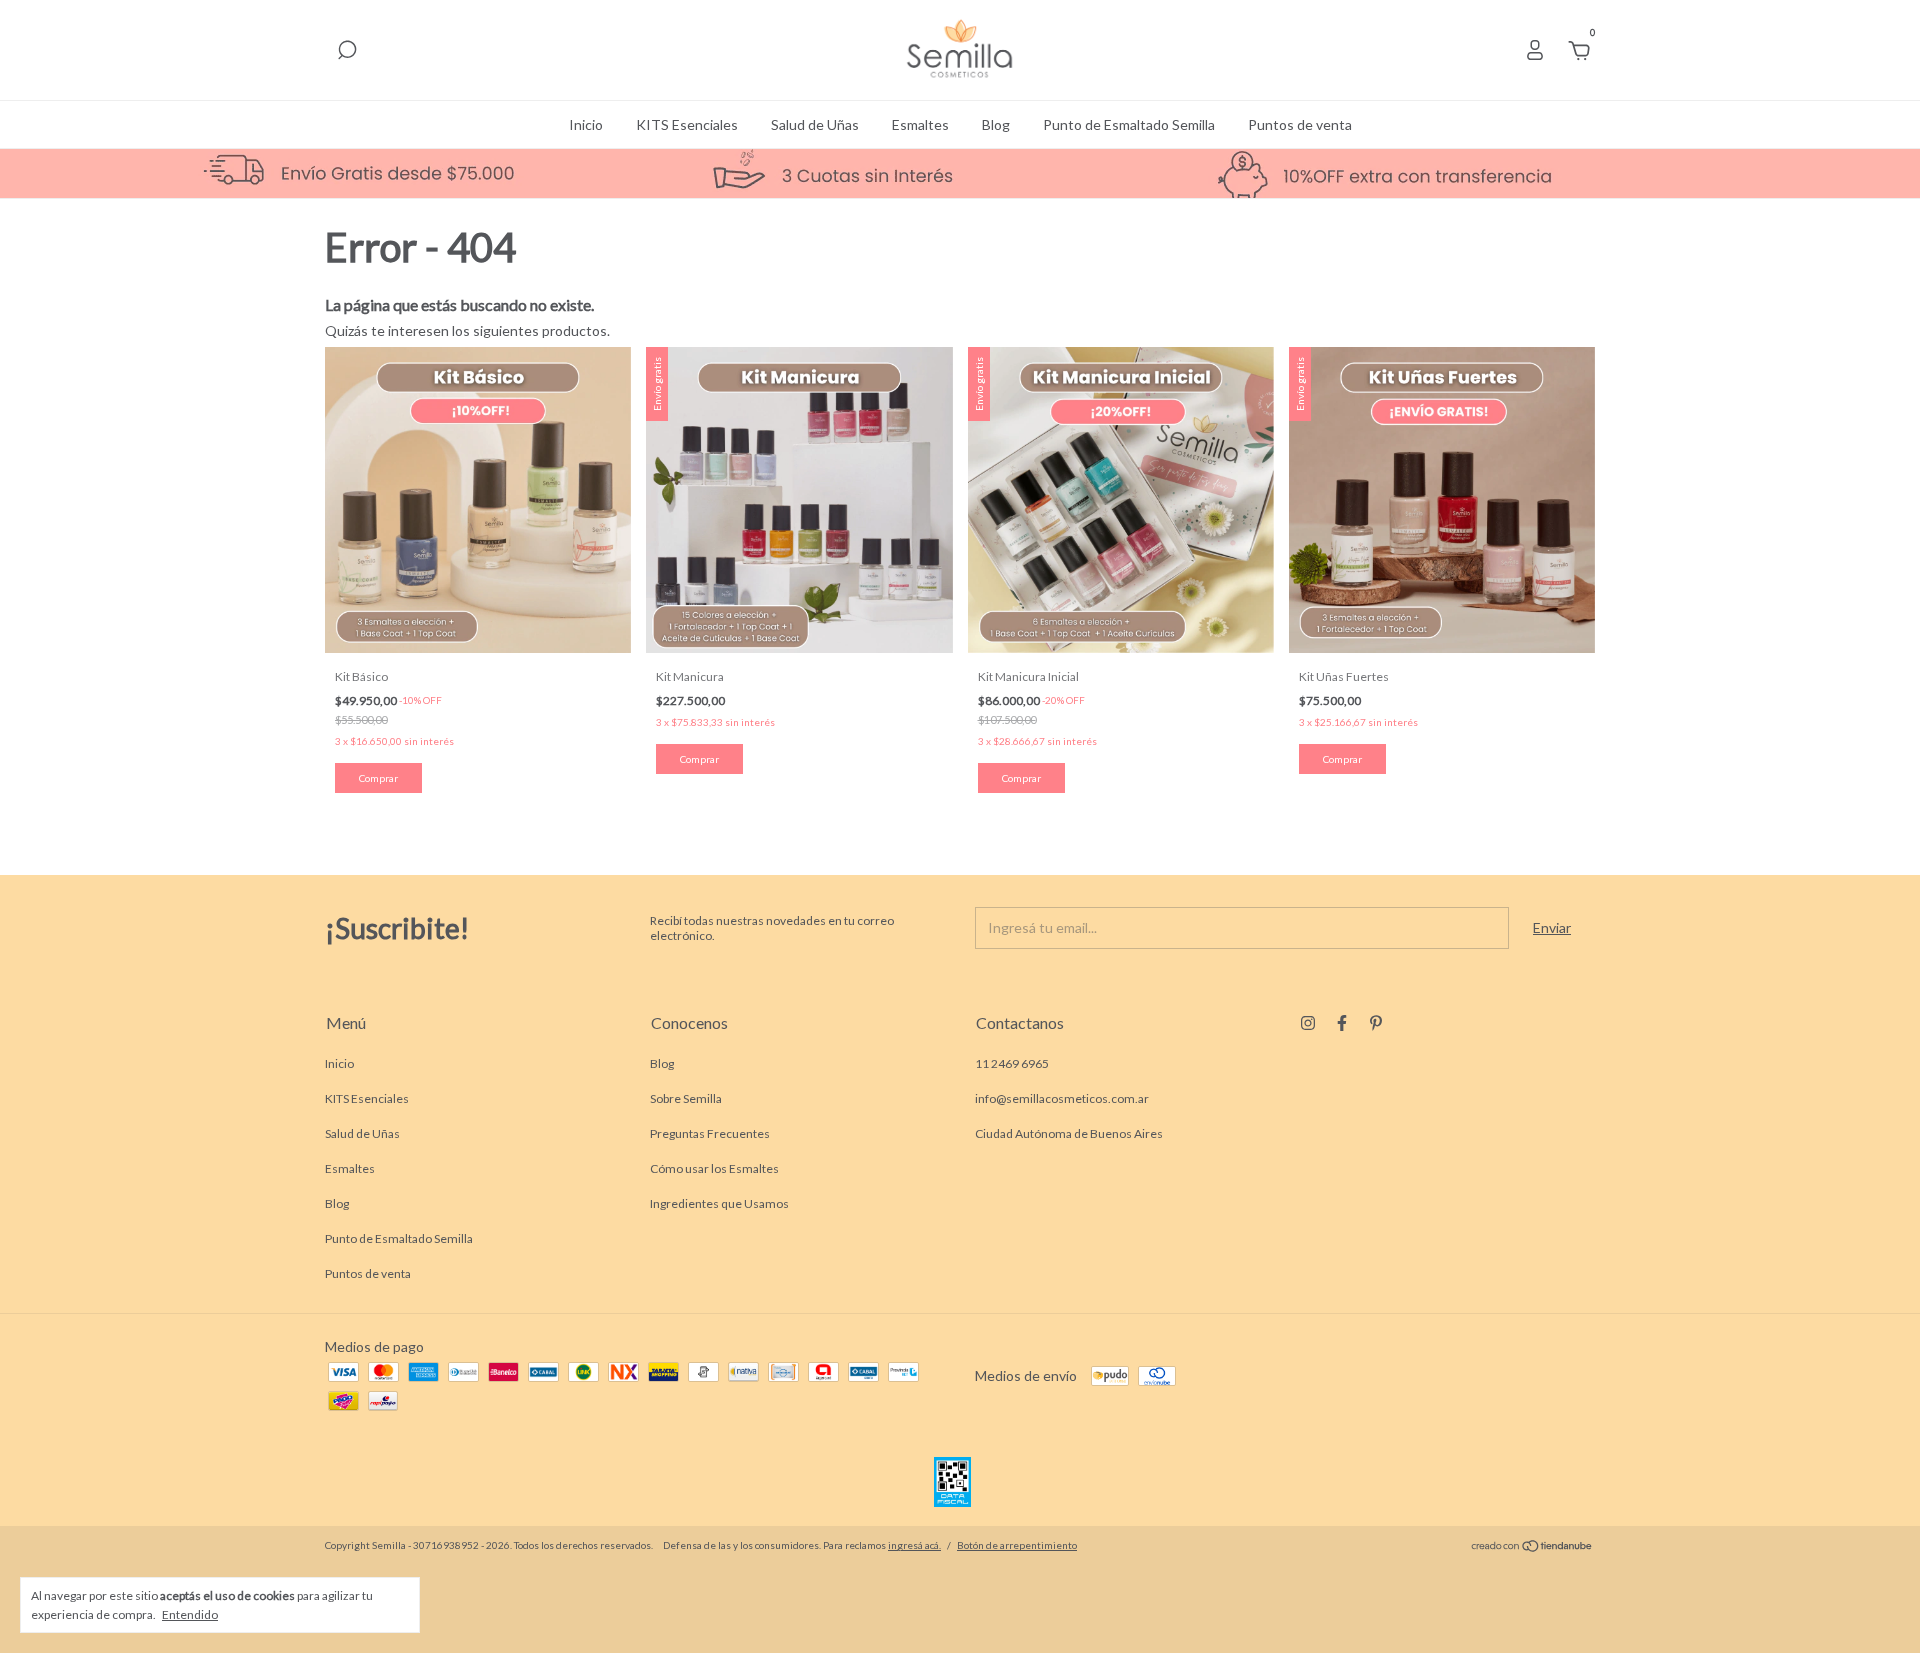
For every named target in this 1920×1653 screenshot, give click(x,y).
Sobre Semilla (686, 1098)
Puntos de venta (1300, 124)
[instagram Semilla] (1308, 1023)
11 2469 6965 (1012, 1063)
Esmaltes (920, 124)
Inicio (586, 124)
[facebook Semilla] (1342, 1023)
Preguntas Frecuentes (710, 1133)
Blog (996, 124)
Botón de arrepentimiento (1017, 1545)
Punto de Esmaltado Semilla (1129, 124)
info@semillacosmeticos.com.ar (1062, 1098)
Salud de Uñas (815, 124)
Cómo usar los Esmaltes (714, 1168)
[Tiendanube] (1532, 1547)
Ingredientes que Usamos (719, 1203)
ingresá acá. (914, 1545)
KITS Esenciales (687, 124)
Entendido (190, 1614)
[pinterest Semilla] (1376, 1023)
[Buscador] (347, 52)
